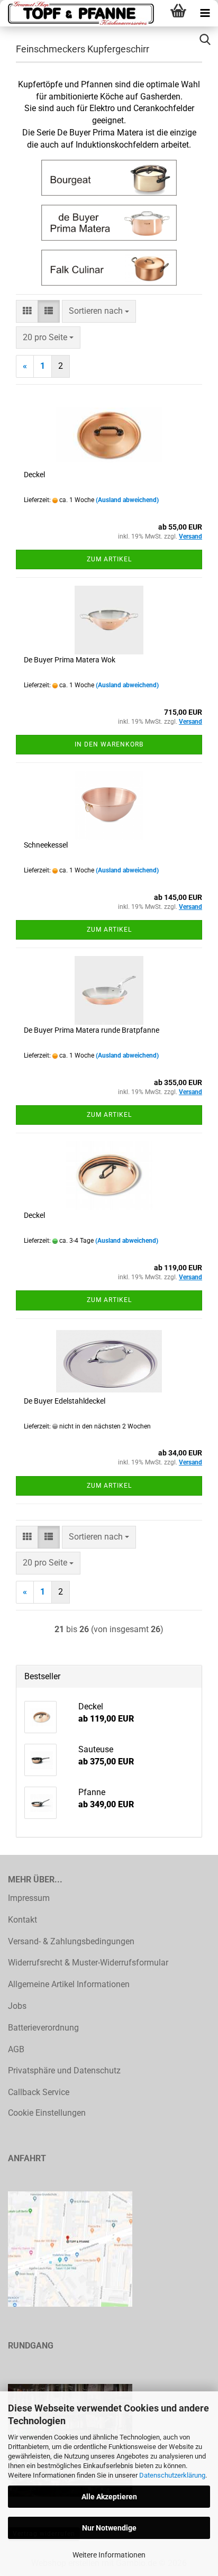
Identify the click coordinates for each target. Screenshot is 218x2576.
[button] (27, 311)
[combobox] (99, 311)
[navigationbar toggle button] (205, 13)
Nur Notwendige (109, 2528)
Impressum (29, 1898)
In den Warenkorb (109, 744)
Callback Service (39, 2092)
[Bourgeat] (109, 178)
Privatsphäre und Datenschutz (64, 2070)
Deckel (34, 475)
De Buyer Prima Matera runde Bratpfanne (92, 1030)
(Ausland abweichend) (127, 500)
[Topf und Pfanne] (79, 13)
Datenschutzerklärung (172, 2475)
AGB (16, 2049)
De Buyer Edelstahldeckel (65, 1401)
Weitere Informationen (109, 2555)
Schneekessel (46, 845)
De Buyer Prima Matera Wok (70, 660)
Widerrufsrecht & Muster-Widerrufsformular (88, 1963)
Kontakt (22, 1920)
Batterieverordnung (43, 2028)
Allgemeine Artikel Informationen (69, 1984)
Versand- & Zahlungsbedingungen (71, 1941)
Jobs (17, 2006)
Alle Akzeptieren (109, 2497)
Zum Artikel (109, 559)
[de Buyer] (109, 223)
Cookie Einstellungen (47, 2113)
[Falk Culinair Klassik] (109, 268)
